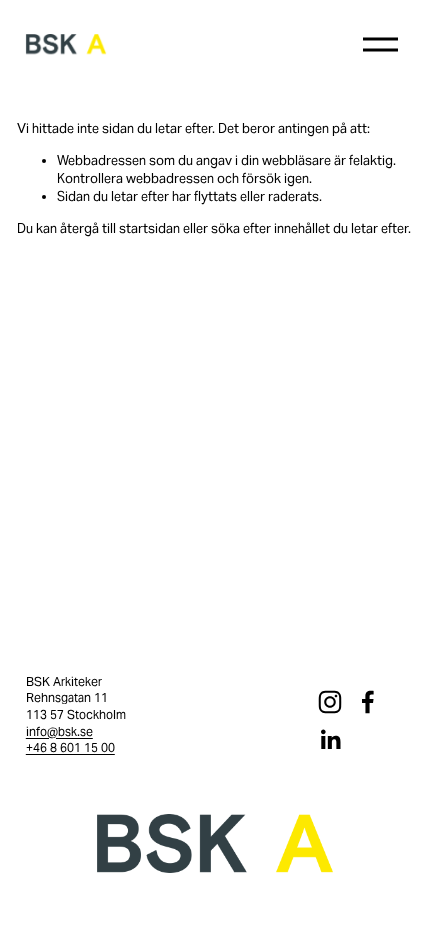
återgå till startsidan (120, 228)
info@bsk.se (59, 731)
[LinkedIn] (330, 740)
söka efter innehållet (270, 228)
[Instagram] (330, 702)
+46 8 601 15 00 (70, 747)
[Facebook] (368, 702)
